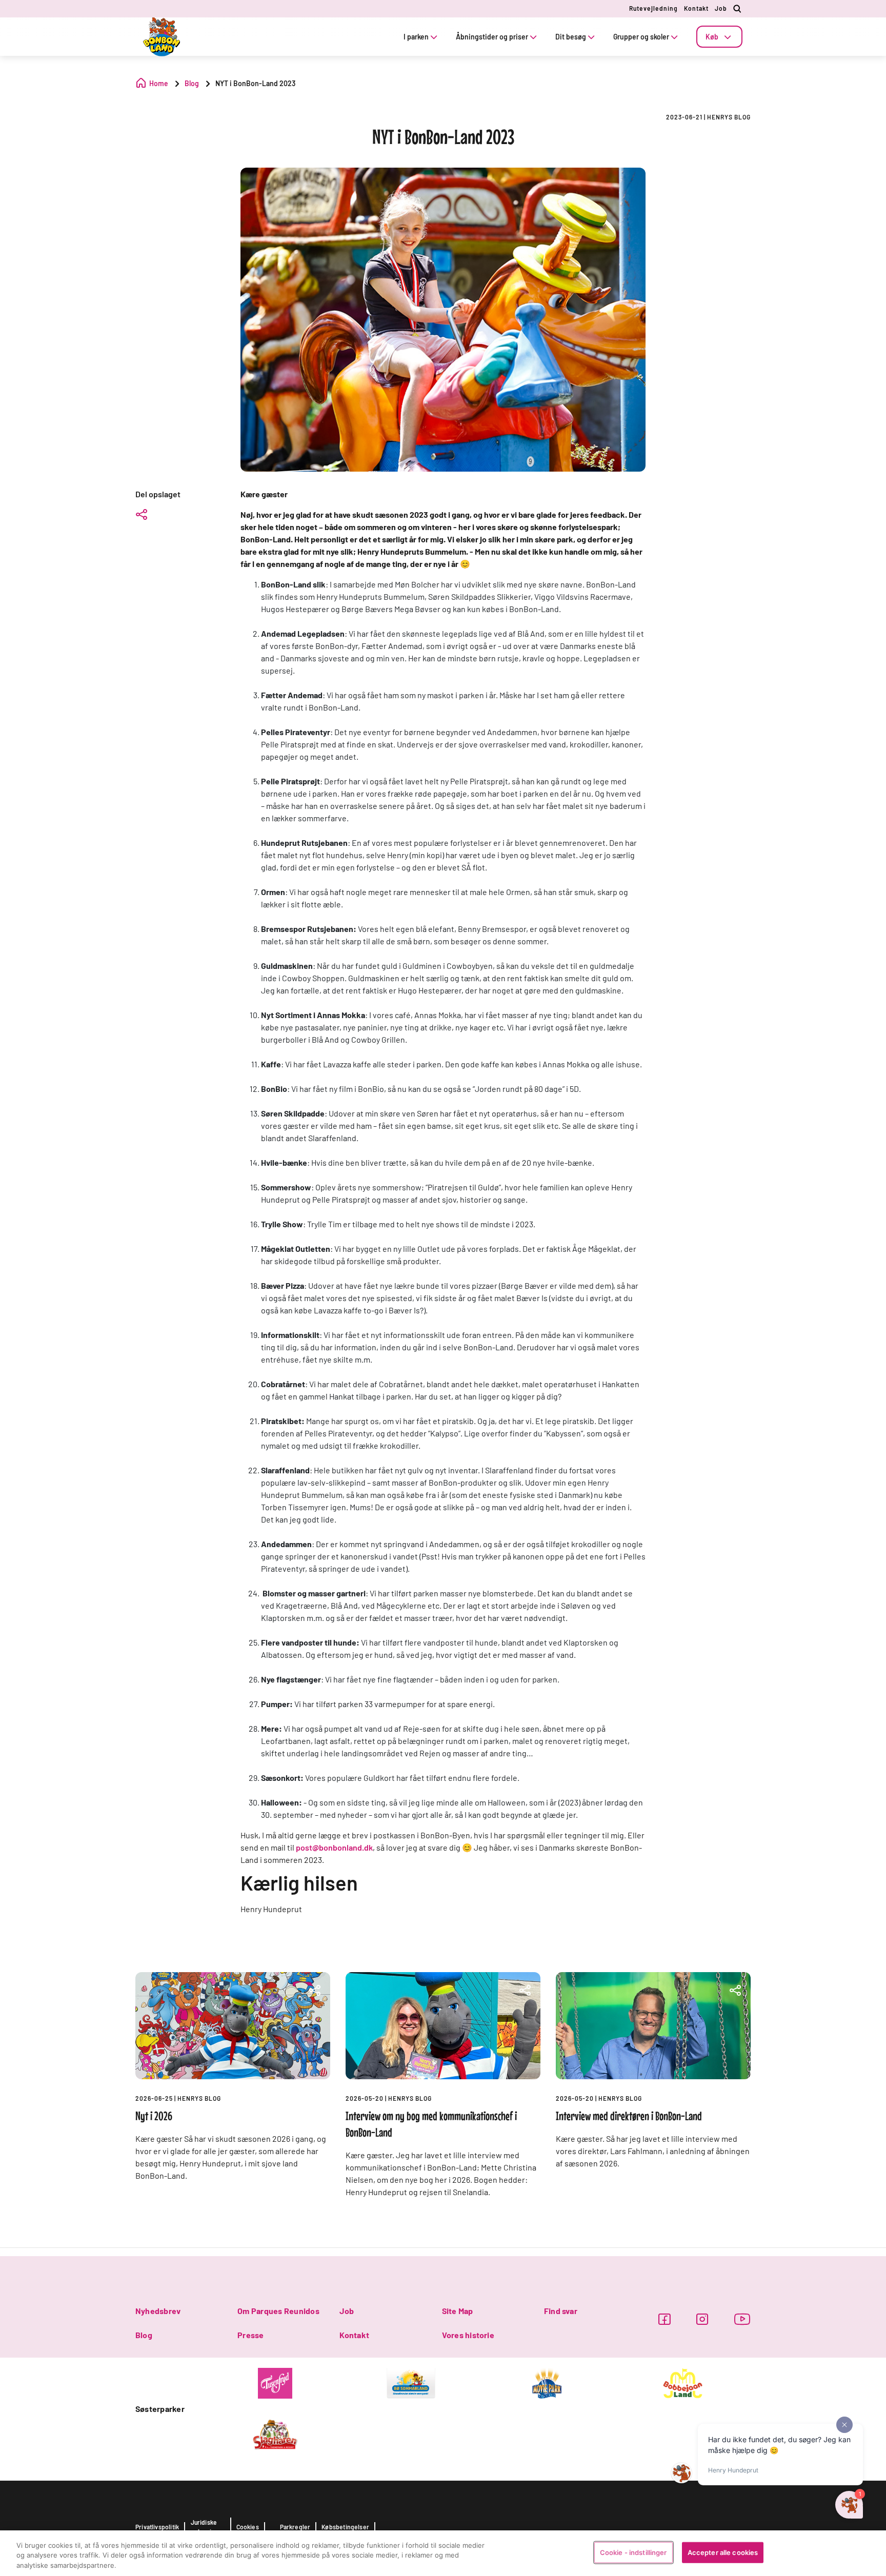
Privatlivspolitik (157, 2527)
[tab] (719, 37)
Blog (144, 2335)
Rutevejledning (653, 8)
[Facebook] (664, 2319)
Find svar (561, 2311)
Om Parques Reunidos (278, 2311)
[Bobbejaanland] (683, 2382)
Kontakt (696, 8)
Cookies (248, 2527)
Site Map (458, 2311)
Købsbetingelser (345, 2527)
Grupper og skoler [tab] (641, 37)
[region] (443, 2553)
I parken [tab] (416, 37)
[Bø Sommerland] (411, 2382)
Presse (250, 2335)
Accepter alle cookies (723, 2552)
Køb (712, 37)
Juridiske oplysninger (208, 2527)
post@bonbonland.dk (334, 1847)
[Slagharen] (275, 2433)
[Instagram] (702, 2319)
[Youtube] (742, 2319)
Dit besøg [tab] (571, 37)
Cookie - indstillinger (633, 2552)
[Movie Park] (547, 2382)
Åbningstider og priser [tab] (492, 37)
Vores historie (468, 2335)
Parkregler (295, 2527)
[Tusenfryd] (275, 2382)
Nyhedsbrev (158, 2311)
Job (721, 8)
